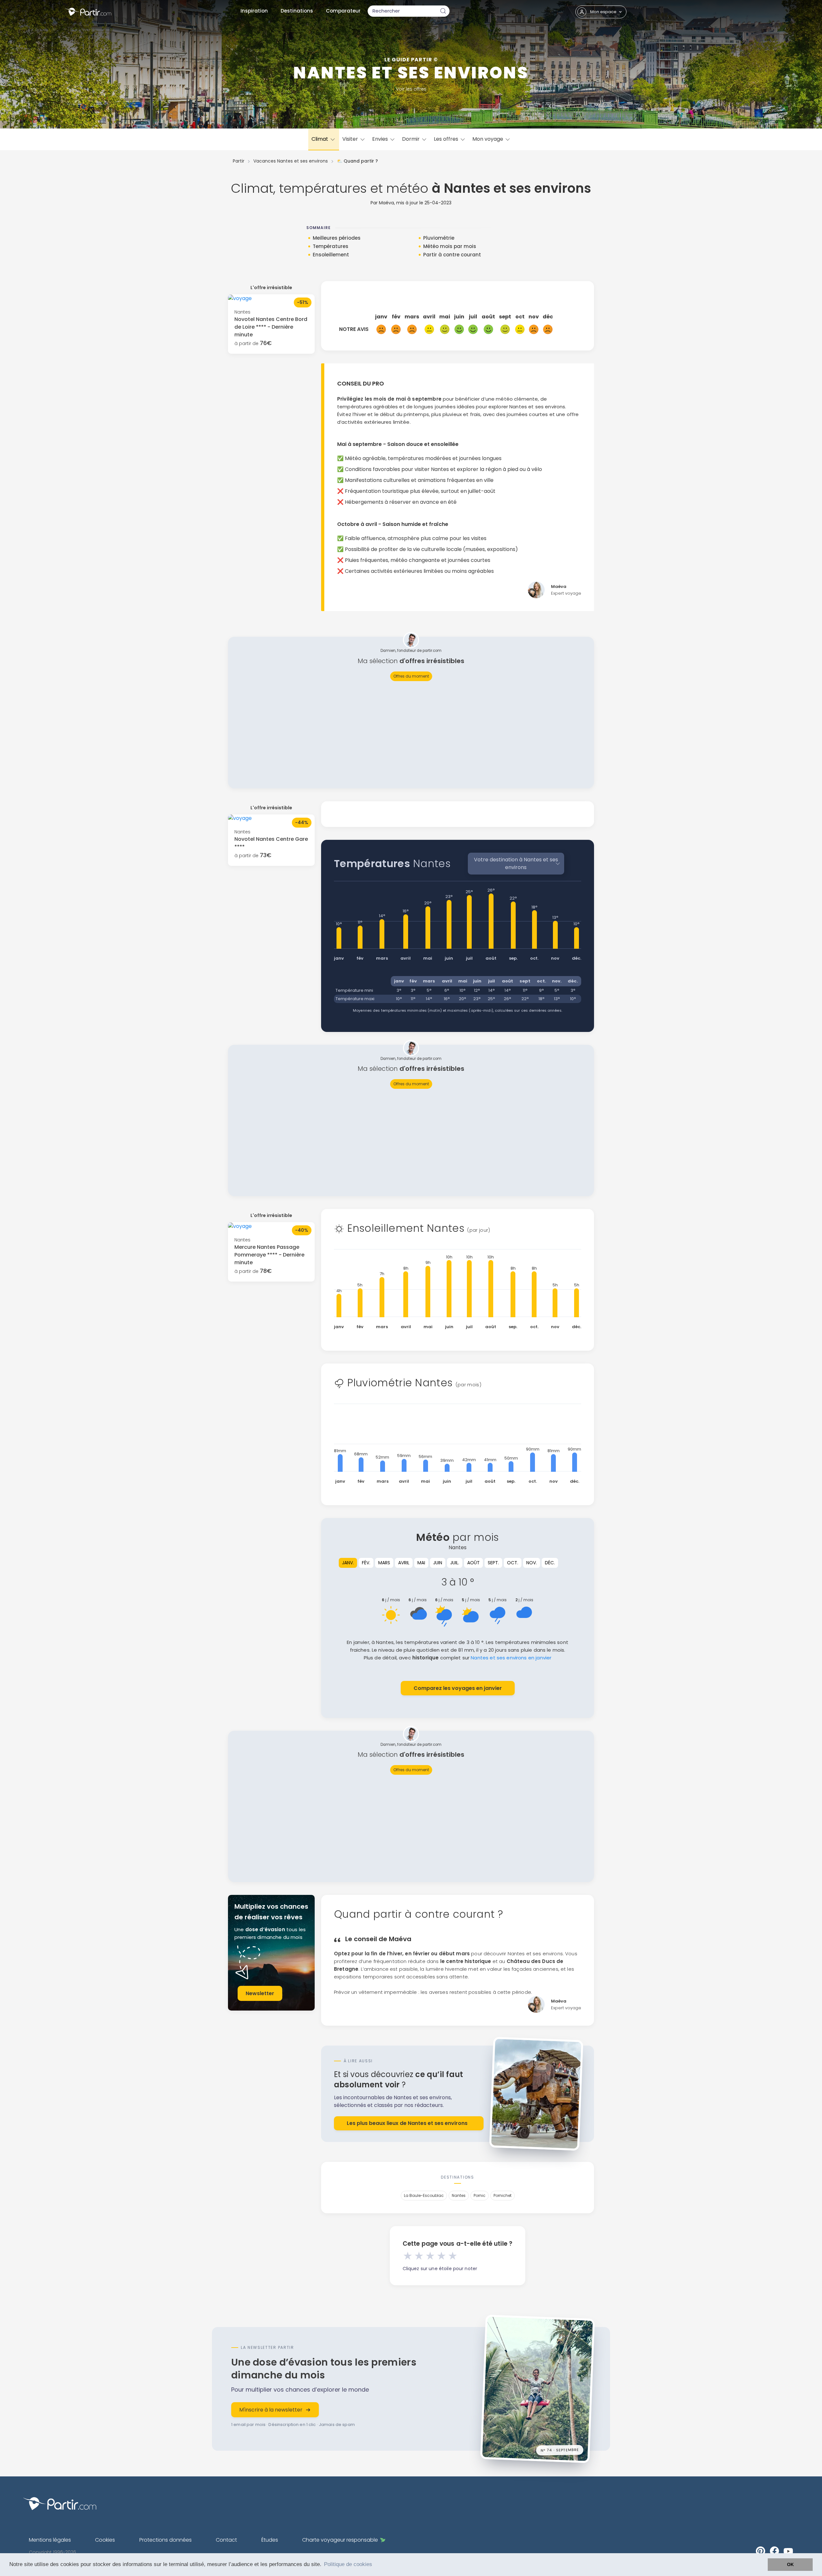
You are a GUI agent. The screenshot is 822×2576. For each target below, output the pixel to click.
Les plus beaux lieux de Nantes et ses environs (407, 2123)
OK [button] (790, 2564)
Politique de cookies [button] (348, 2564)
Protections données (166, 2540)
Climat (320, 139)
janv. (348, 1563)
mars (384, 1563)
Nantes (459, 2195)
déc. (550, 1563)
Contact (226, 2540)
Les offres (447, 139)
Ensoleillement (331, 255)
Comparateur (343, 11)
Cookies (105, 2540)
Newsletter (260, 1993)
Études (270, 2540)
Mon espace (603, 12)
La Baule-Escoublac (424, 2195)
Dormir (411, 139)
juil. (455, 1563)
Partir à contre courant (452, 255)
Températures (331, 246)
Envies (381, 139)
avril (404, 1563)
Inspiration (254, 11)
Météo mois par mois (450, 246)
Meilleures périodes (337, 238)
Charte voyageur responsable (340, 2540)
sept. (493, 1563)
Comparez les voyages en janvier (458, 1688)
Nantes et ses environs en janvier (511, 1658)
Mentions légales (50, 2540)
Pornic (480, 2195)
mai (421, 1563)
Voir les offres (411, 89)
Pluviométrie (439, 238)
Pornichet (503, 2195)
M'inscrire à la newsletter (271, 2410)
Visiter (351, 139)
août (473, 1563)
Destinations (297, 11)
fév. (366, 1563)
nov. (532, 1563)
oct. (513, 1563)
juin (438, 1563)
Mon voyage (488, 139)
